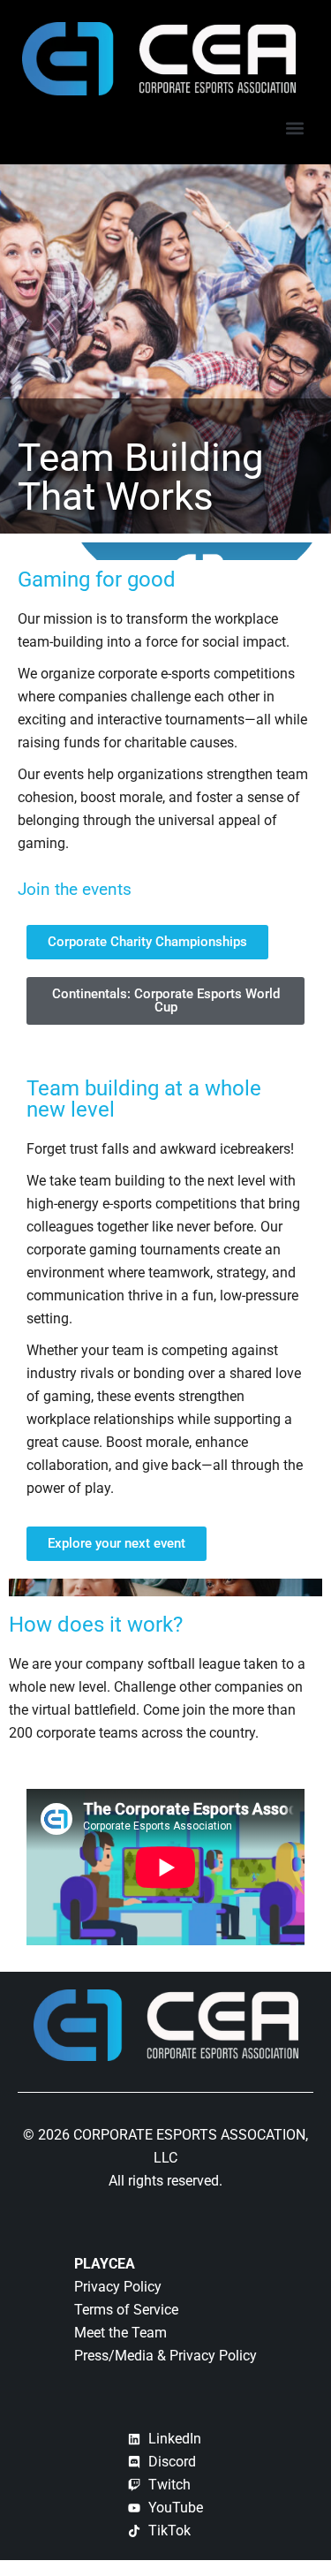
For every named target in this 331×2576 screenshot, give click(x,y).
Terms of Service (126, 2310)
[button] (294, 128)
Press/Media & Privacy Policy (165, 2356)
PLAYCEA (105, 2264)
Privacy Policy (118, 2287)
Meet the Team (120, 2333)
